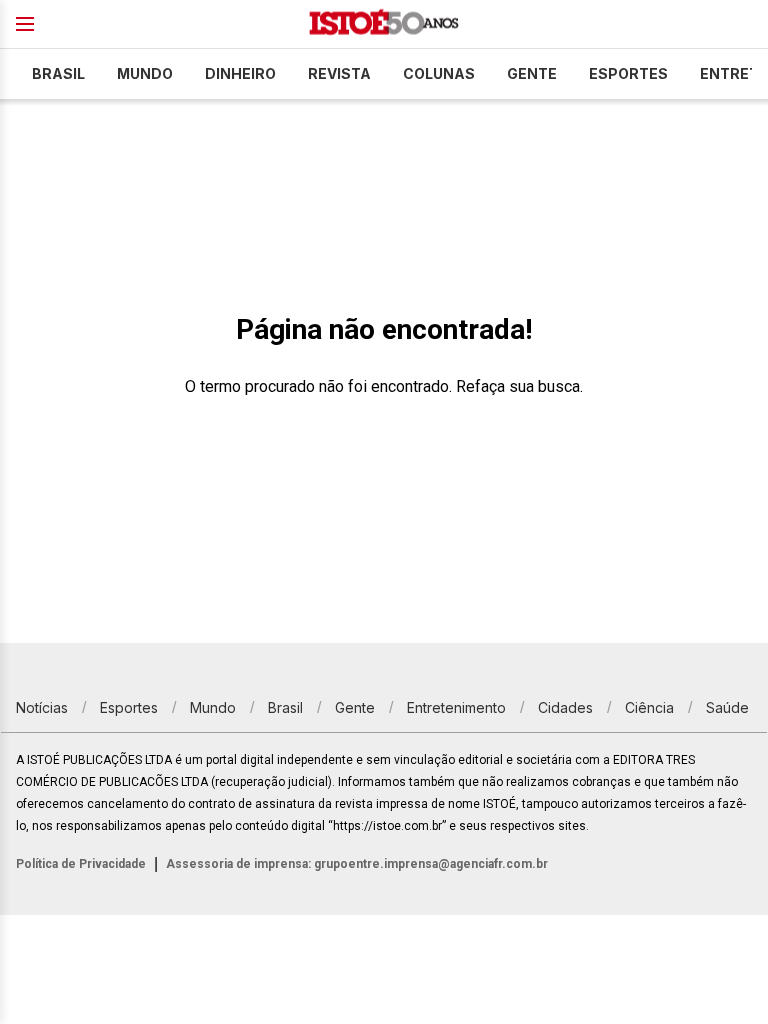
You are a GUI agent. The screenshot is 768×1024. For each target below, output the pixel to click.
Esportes (628, 73)
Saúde (727, 707)
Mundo (145, 73)
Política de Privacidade (81, 864)
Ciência (649, 707)
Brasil (58, 73)
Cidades (565, 707)
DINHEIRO (240, 73)
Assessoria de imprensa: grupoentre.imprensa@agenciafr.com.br (357, 864)
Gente (532, 73)
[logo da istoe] (384, 24)
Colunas (439, 73)
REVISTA (339, 73)
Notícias (42, 707)
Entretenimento (456, 707)
